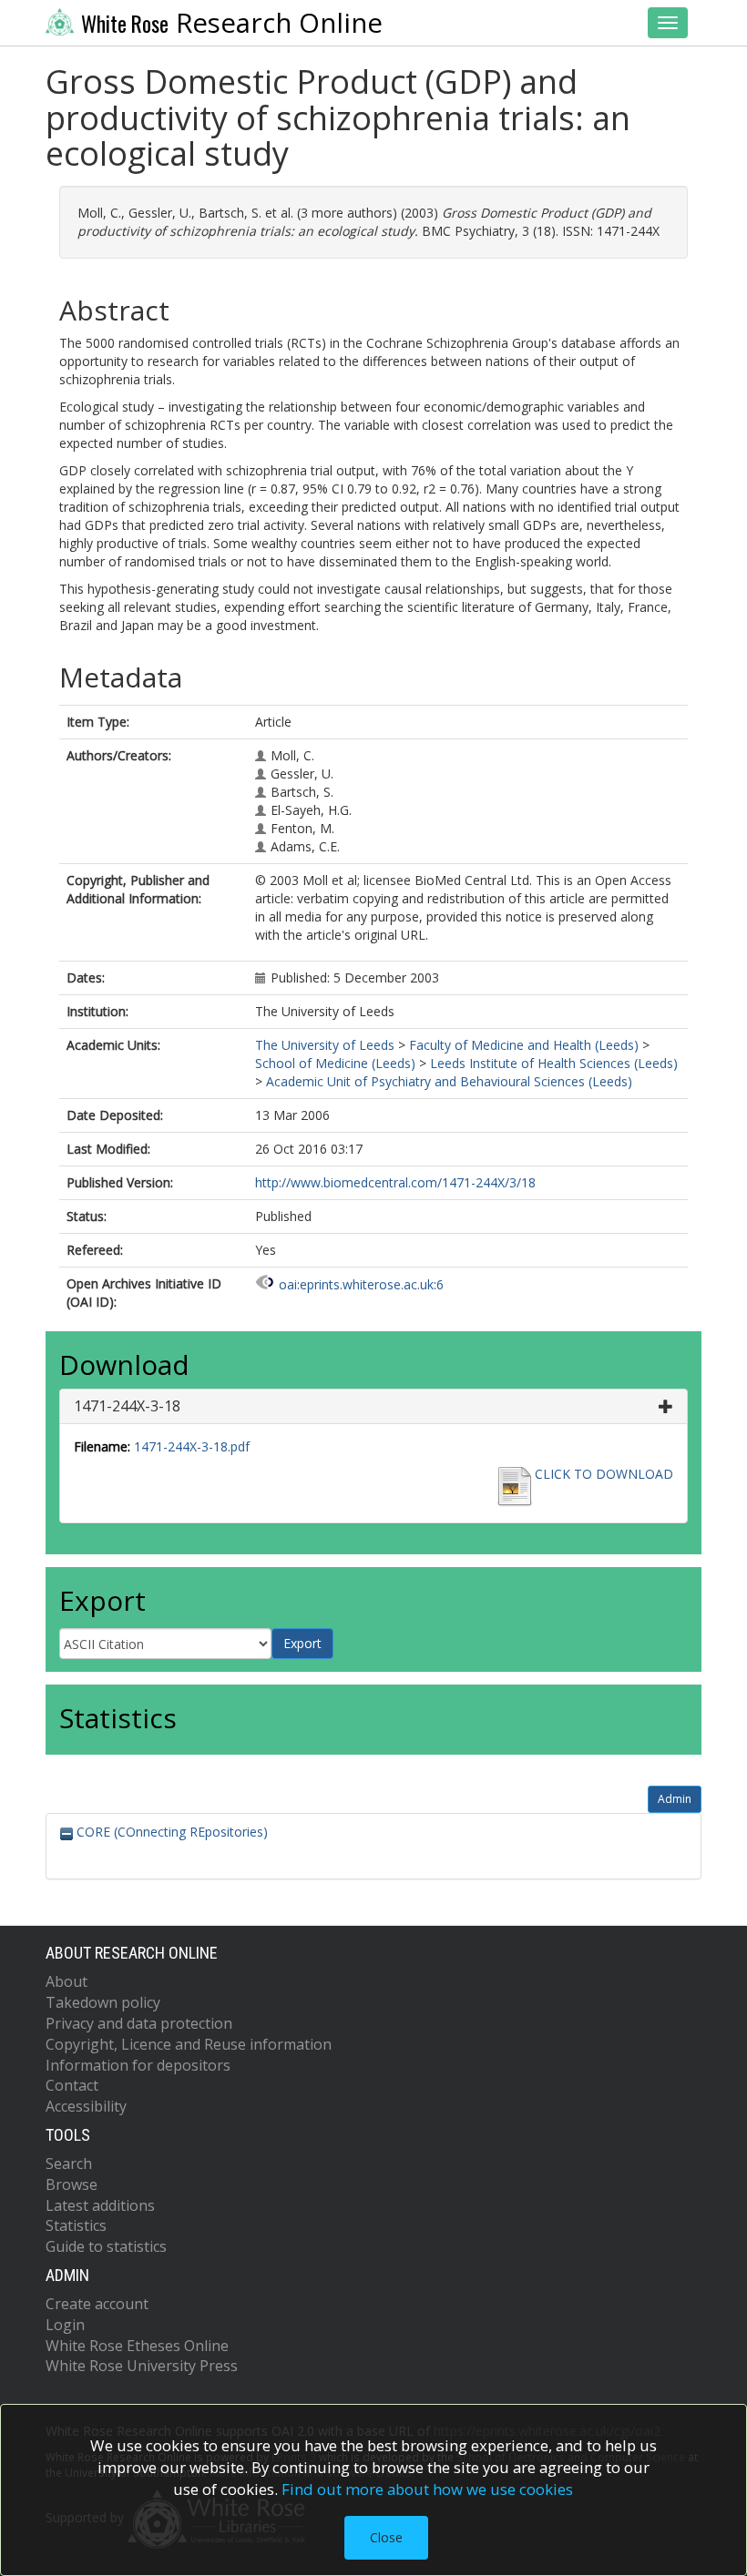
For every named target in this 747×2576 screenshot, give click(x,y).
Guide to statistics (106, 2246)
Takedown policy (103, 2002)
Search (69, 2164)
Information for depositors (138, 2065)
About (67, 1981)
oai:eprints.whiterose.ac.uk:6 (361, 1284)
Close (386, 2537)
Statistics (76, 2225)
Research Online (232, 23)
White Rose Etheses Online (137, 2346)
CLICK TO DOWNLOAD (604, 1474)
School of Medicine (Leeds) (335, 1063)
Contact (72, 2085)
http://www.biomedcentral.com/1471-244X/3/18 (395, 1182)
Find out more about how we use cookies (427, 2489)
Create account (97, 2304)
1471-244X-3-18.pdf (192, 1446)
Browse (72, 2184)
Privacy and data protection (139, 2023)
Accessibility (86, 2106)
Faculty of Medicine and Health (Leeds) (524, 1045)
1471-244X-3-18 (127, 1406)
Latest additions (100, 2205)
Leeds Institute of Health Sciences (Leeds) (554, 1063)
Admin (675, 1799)
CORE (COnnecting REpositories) (170, 1832)
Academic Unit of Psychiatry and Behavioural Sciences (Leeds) (449, 1081)
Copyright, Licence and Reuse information (189, 2044)
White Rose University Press (142, 2366)
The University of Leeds (325, 1045)
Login (65, 2325)
